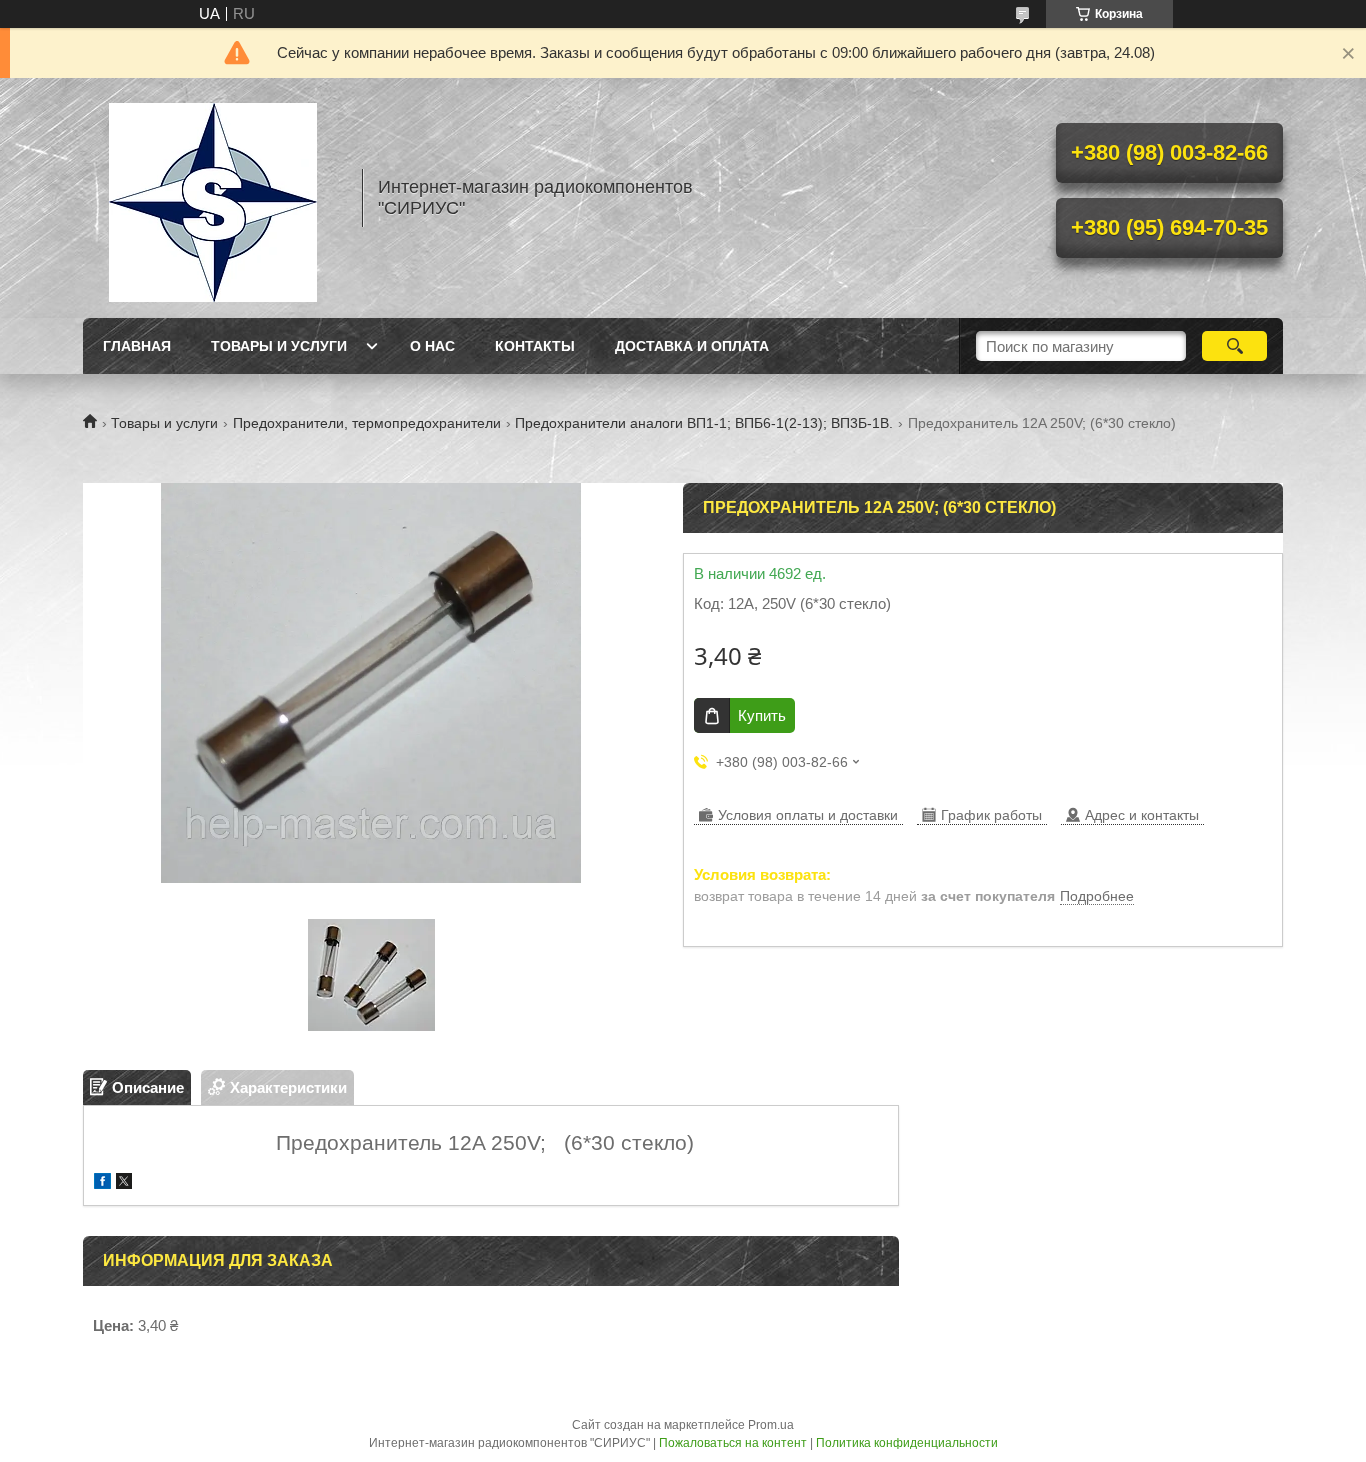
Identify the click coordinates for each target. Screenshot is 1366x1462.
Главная (137, 346)
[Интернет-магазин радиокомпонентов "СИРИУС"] (213, 198)
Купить (762, 715)
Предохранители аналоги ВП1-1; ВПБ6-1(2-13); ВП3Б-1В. (704, 423)
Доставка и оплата (692, 346)
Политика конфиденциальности (907, 1443)
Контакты (535, 346)
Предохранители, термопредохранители (367, 423)
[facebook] (102, 1183)
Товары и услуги (279, 346)
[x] (124, 1183)
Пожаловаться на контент (733, 1443)
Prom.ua (771, 1425)
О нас (432, 346)
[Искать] (1234, 346)
